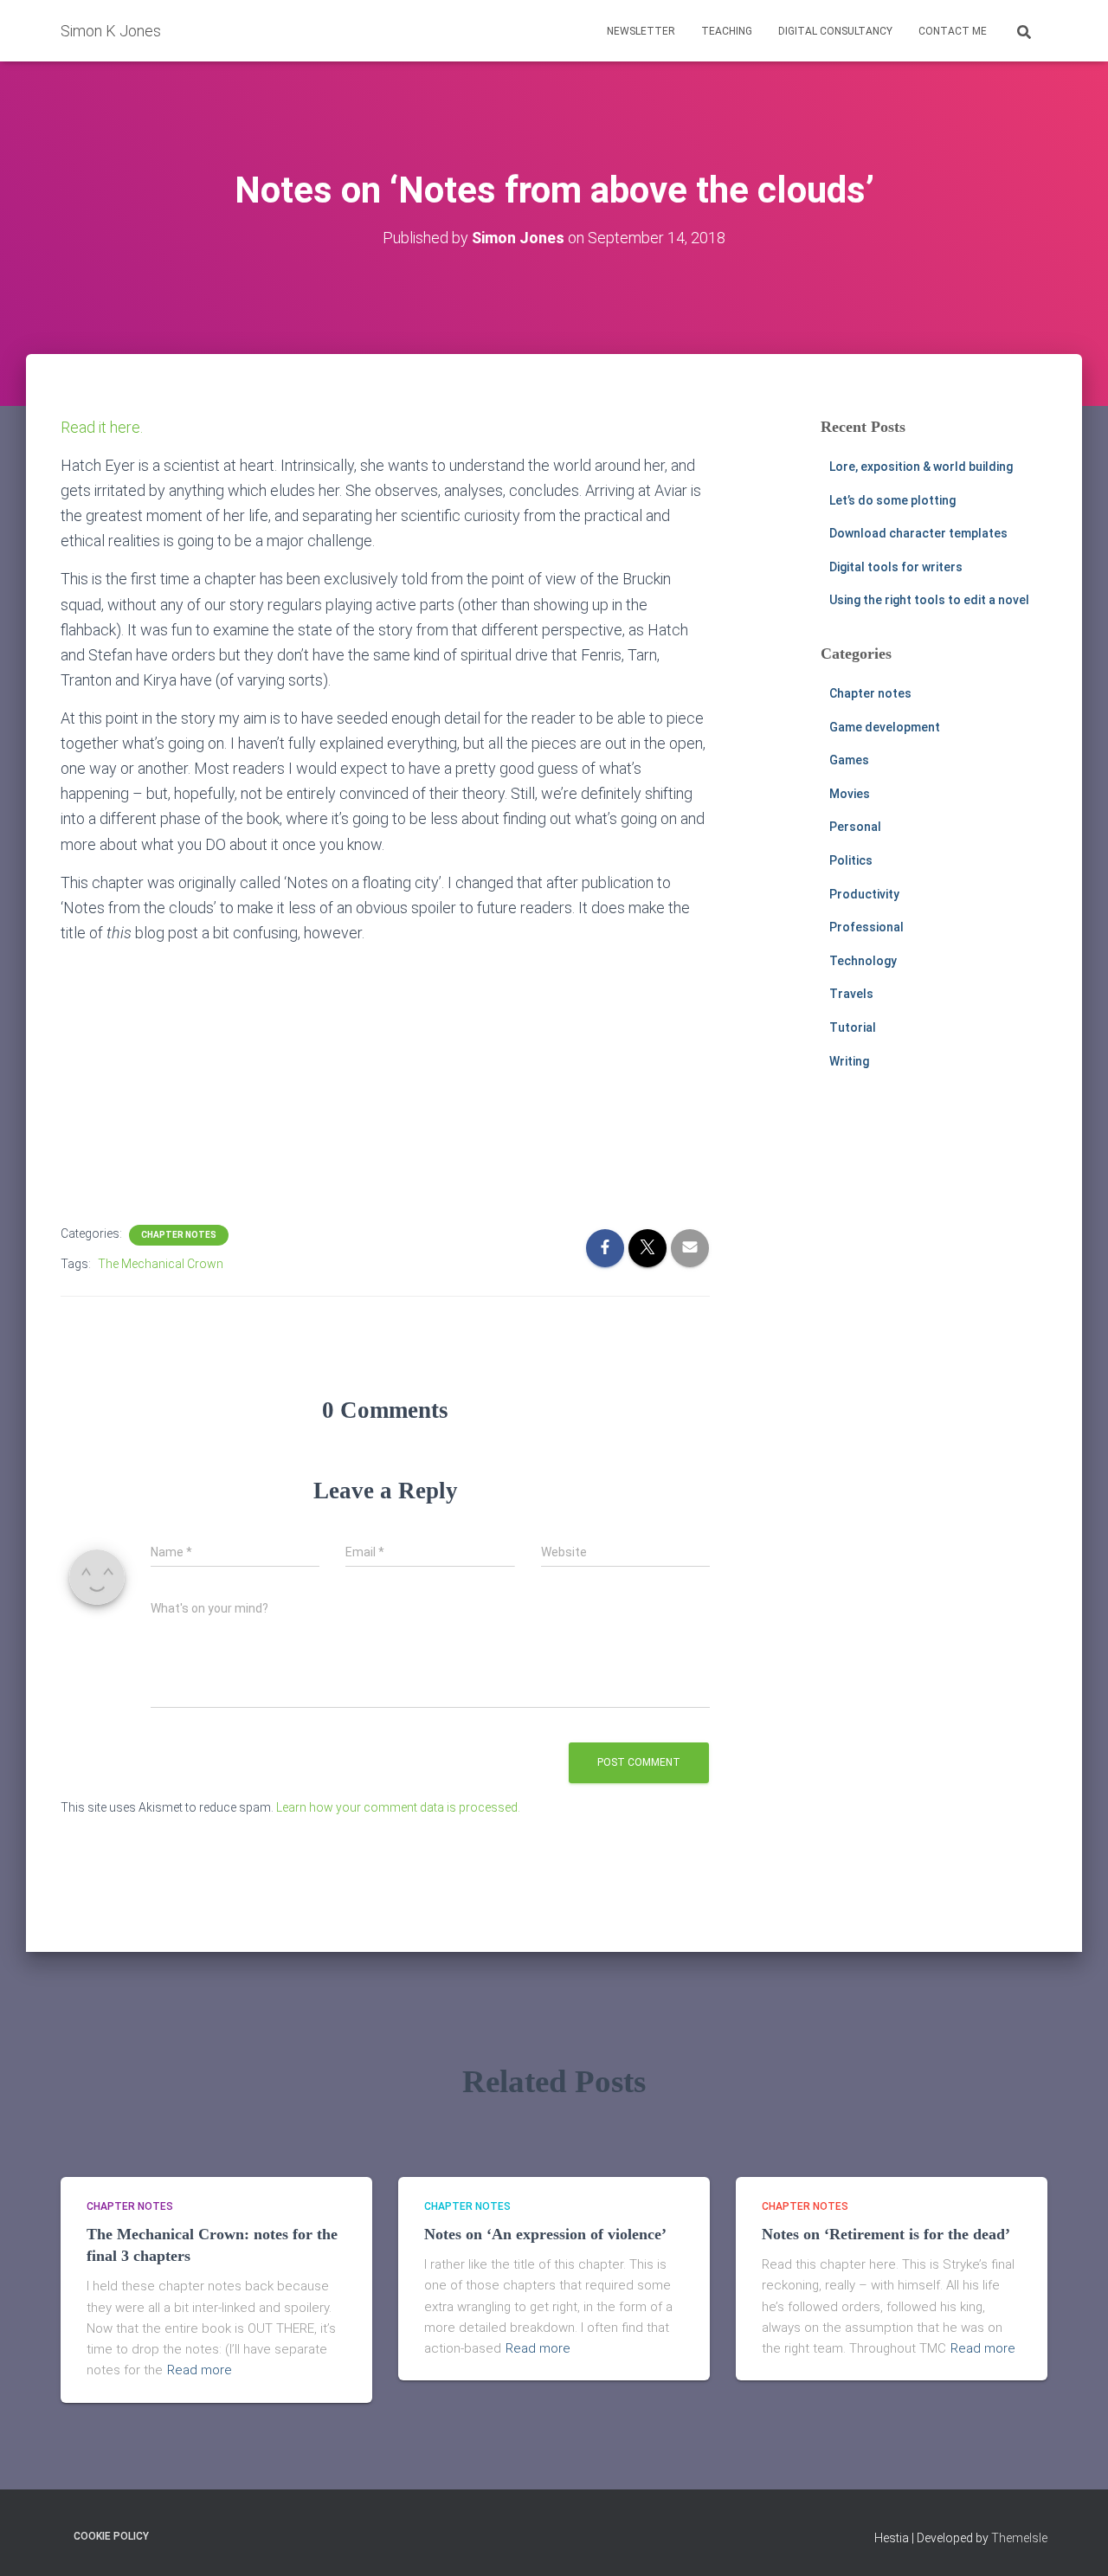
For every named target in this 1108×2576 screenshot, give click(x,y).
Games (849, 760)
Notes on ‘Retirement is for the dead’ (886, 2234)
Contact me (953, 31)
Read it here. (102, 427)
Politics (851, 860)
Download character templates (918, 533)
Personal (855, 827)
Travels (851, 994)
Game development (885, 727)
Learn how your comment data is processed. (398, 1807)
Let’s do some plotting (892, 500)
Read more (200, 2370)
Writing (849, 1061)
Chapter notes (179, 1235)
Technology (863, 961)
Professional (866, 927)
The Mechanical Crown (161, 1264)
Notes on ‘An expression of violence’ (545, 2234)
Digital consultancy (835, 31)
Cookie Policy (111, 2536)
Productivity (864, 894)
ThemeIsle (1019, 2538)
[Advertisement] (385, 1079)
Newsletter (641, 31)
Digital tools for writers (896, 567)
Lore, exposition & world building (921, 467)
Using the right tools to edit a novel (929, 600)
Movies (850, 794)
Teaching (727, 31)
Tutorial (853, 1027)
